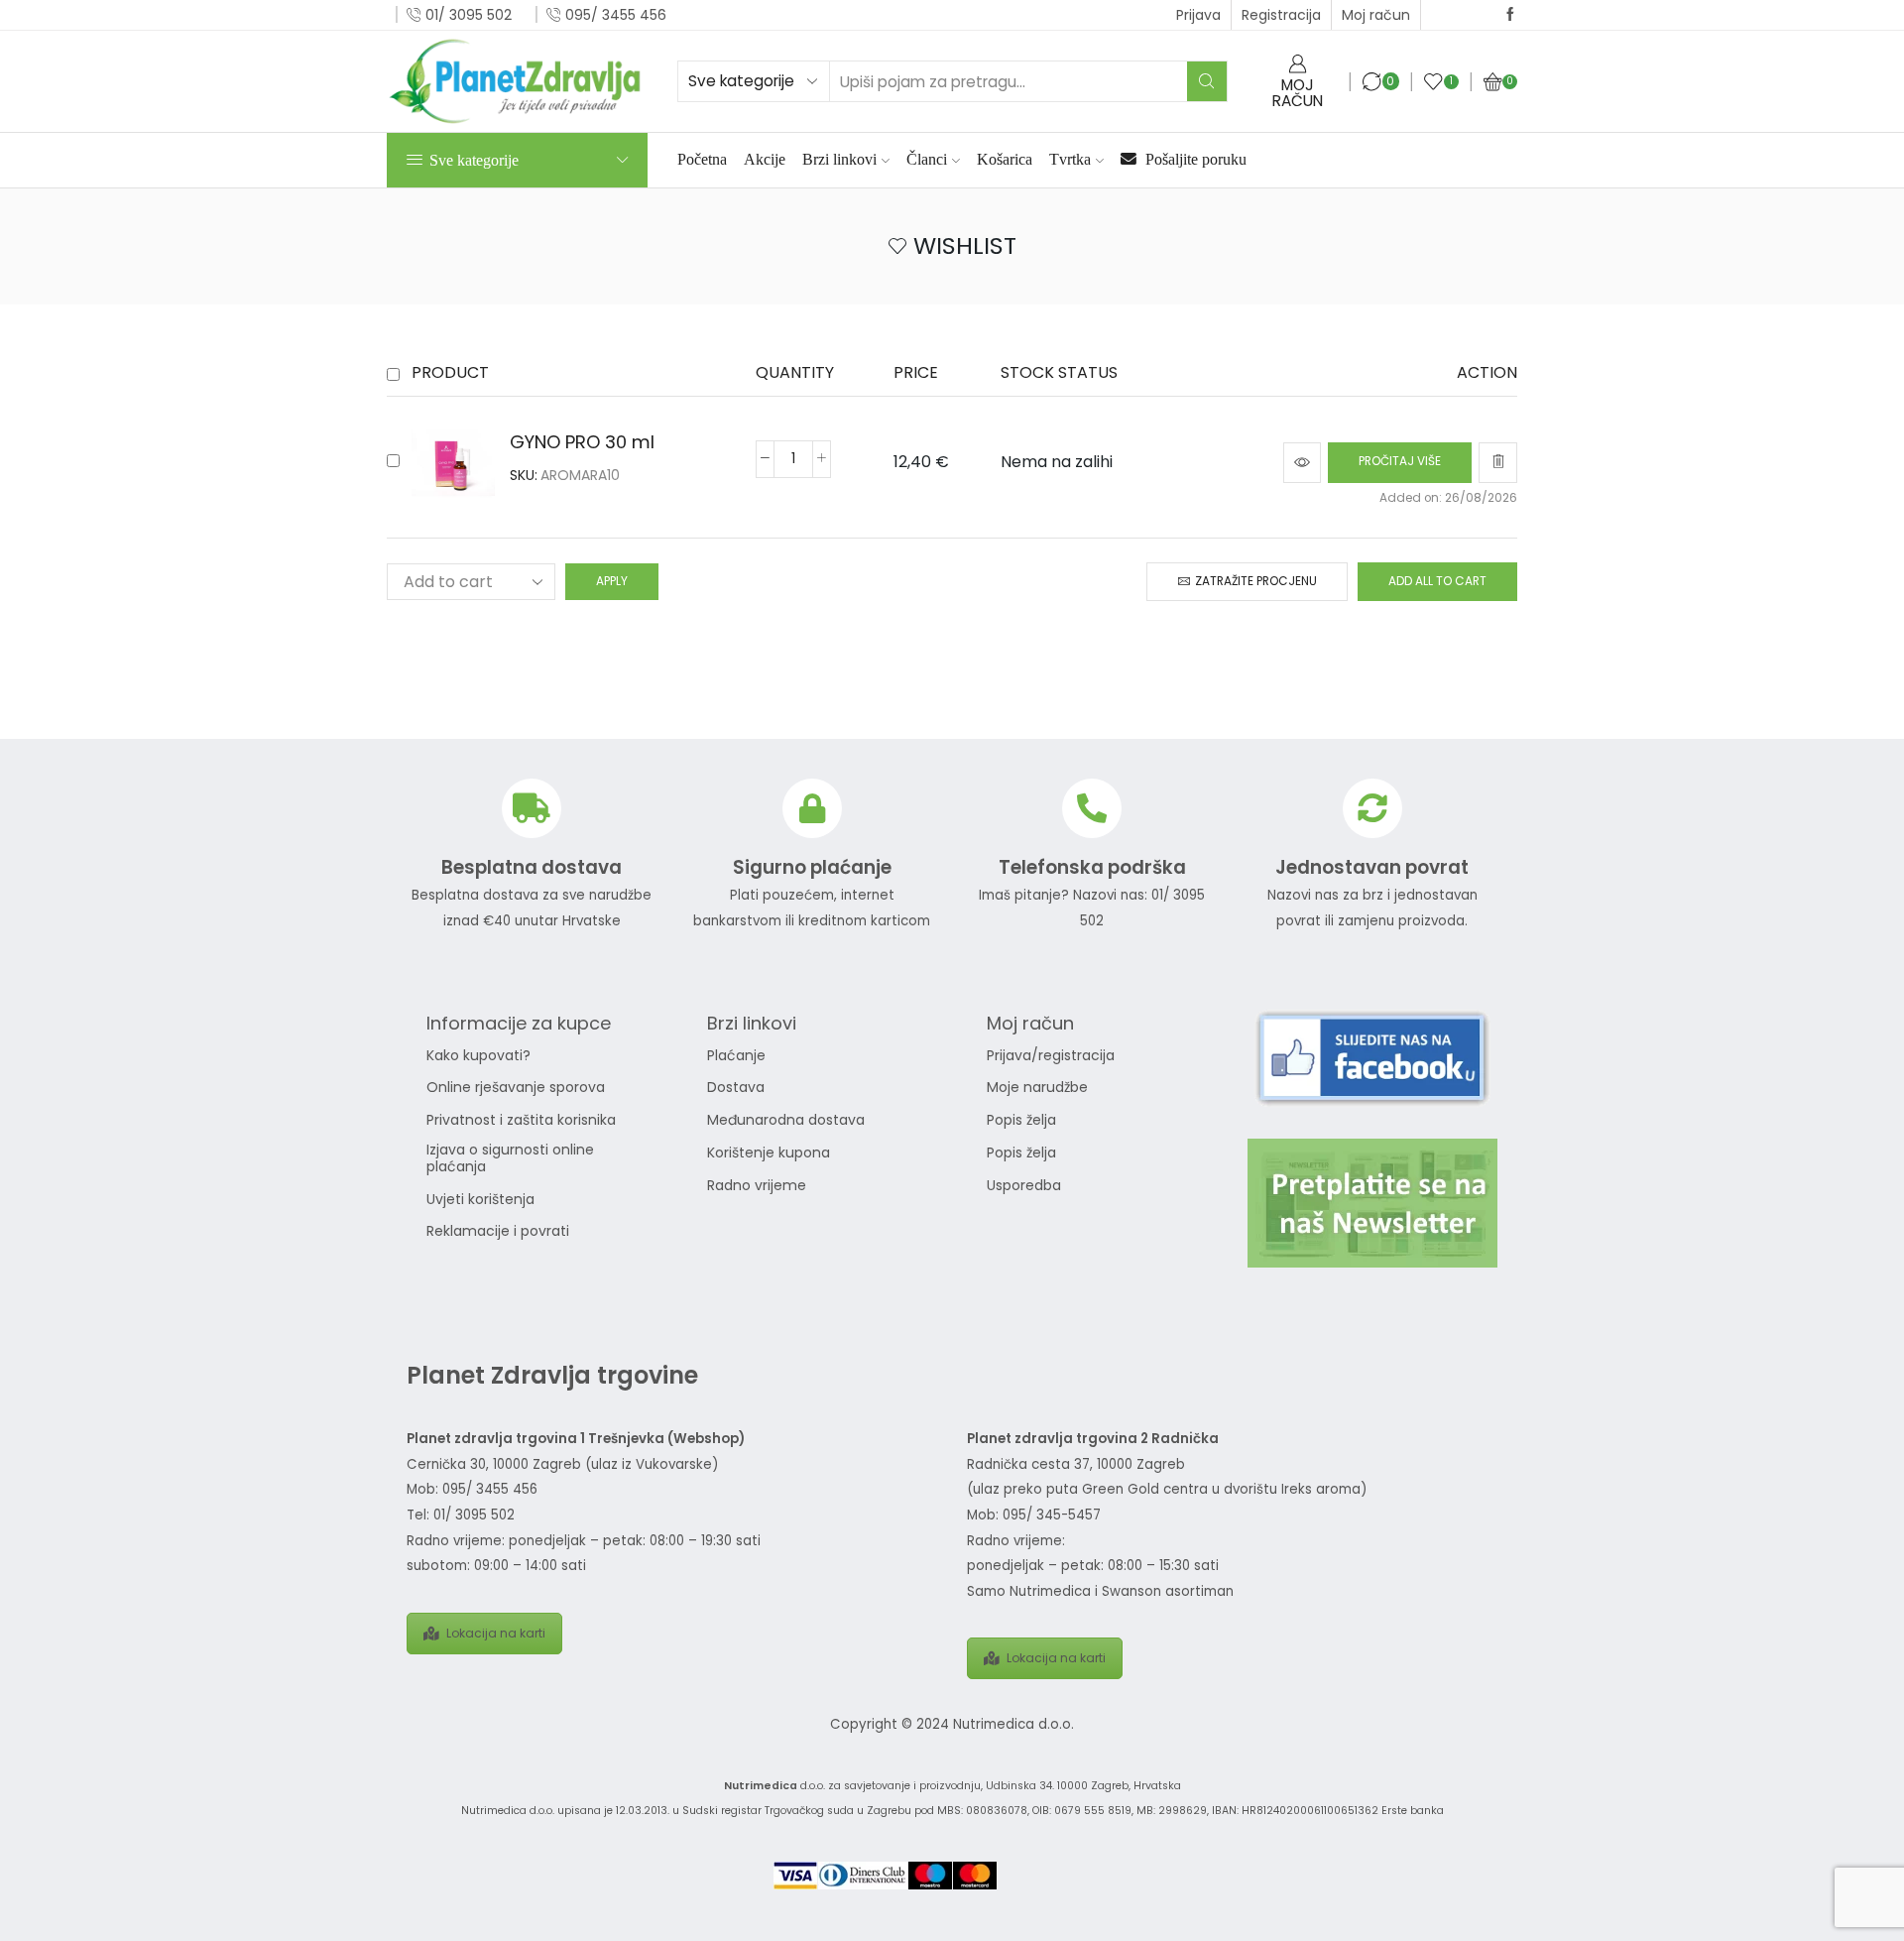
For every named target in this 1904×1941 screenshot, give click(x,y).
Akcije (765, 159)
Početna (702, 159)
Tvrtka (1070, 159)
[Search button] (1207, 81)
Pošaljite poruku (1194, 159)
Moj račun (1376, 15)
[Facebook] (1510, 15)
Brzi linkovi (839, 159)
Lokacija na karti (496, 1633)
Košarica (1005, 159)
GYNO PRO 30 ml (582, 442)
